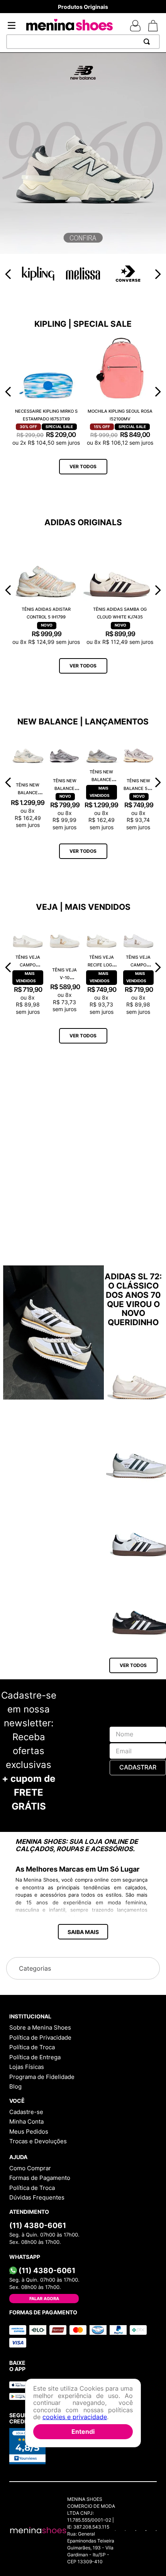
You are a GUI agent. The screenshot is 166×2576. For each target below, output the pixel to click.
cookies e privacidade (75, 2417)
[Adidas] (83, 1298)
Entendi (83, 2431)
